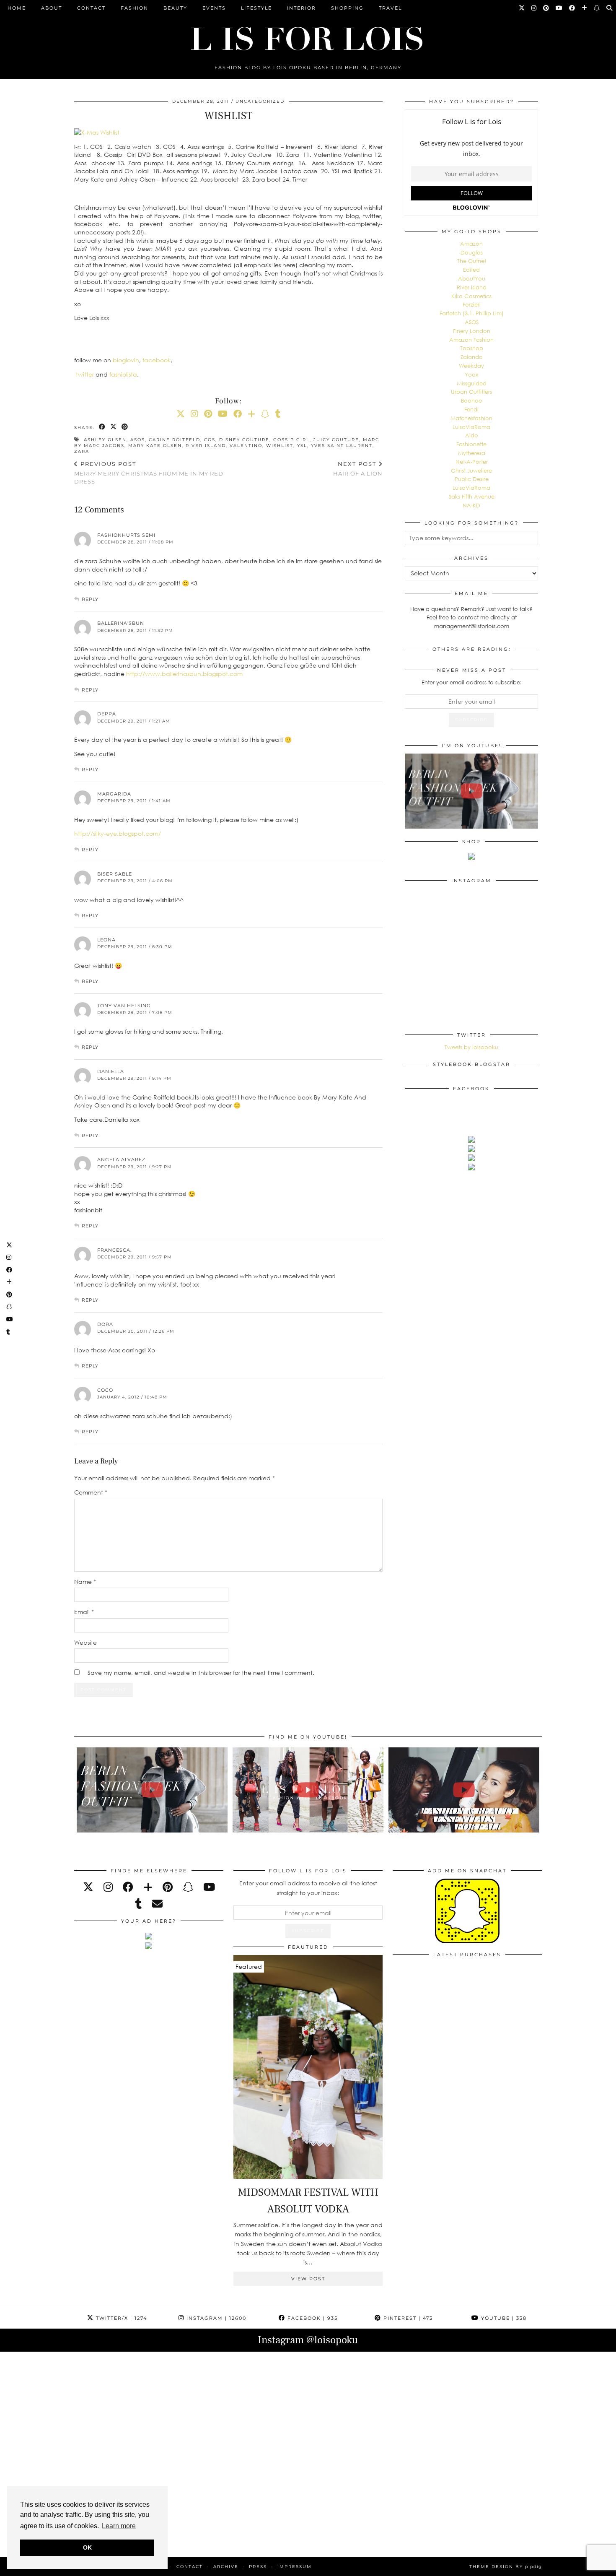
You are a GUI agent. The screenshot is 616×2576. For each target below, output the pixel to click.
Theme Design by (506, 2567)
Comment (91, 1492)
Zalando (472, 357)
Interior (302, 8)
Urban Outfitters (471, 392)
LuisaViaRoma (471, 427)
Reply (90, 599)
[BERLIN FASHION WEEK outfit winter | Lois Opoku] (471, 791)
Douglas (472, 252)
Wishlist (280, 446)
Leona (106, 940)
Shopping (347, 8)
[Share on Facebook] (102, 427)
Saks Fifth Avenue (472, 496)
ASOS (472, 322)
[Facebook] (572, 8)
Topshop (472, 348)
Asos (138, 440)
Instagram (215, 2318)
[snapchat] (188, 1887)
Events (214, 8)
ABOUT (52, 8)
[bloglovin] (148, 1887)
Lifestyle (256, 8)
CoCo (105, 1390)
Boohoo (472, 400)
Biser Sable (115, 874)
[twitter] (88, 1887)
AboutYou (472, 278)
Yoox (471, 374)
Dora (105, 1324)
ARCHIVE (226, 2567)
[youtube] (209, 1887)
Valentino (246, 446)
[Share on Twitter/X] (114, 427)
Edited (471, 270)
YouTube (503, 2318)
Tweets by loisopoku (471, 1047)
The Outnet (472, 261)
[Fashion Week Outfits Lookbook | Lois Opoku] (308, 1790)
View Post (308, 2279)
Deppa (107, 714)
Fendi (471, 409)
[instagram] (108, 1887)
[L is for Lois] (308, 35)
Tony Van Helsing (124, 1006)
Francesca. (114, 1250)
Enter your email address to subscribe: (472, 682)
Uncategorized (260, 101)
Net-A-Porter (472, 462)
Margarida (114, 794)
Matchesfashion (471, 418)
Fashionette (471, 444)
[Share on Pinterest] (125, 427)
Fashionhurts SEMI (126, 535)
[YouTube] (559, 8)
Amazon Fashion (471, 340)
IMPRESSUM (295, 2567)
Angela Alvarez (121, 1159)
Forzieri (472, 304)
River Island (206, 446)
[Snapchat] (597, 8)
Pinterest (407, 2318)
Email (84, 1612)
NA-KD (471, 505)
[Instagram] (534, 8)
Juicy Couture (336, 440)
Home (17, 8)
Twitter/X (120, 2318)
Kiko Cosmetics (471, 296)
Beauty (175, 8)
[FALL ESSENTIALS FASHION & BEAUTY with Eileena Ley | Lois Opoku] (464, 1790)
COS (210, 440)
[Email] (157, 1904)
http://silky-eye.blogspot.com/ (118, 833)
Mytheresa (472, 453)
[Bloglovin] (585, 8)
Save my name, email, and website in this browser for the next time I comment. (201, 1673)
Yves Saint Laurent (342, 446)
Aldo (472, 435)
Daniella (111, 1071)
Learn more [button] (119, 2526)
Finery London (472, 331)
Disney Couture (244, 440)
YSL (302, 446)
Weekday (471, 366)
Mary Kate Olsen (155, 446)
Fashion (135, 8)
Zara (82, 451)
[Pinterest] (546, 8)
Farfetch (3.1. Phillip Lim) (472, 313)
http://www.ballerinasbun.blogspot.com (184, 674)
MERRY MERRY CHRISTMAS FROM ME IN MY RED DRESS (149, 473)
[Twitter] (522, 8)
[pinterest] (168, 1887)
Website (85, 1642)
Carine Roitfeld (175, 440)
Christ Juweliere (471, 470)
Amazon (471, 244)
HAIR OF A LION (358, 469)
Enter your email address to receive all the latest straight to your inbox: (308, 1888)
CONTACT (91, 8)
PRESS (258, 2567)
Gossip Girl (291, 440)
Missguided (472, 383)
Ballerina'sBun (121, 623)
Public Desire (472, 479)
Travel (390, 8)
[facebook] (128, 1887)
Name (85, 1582)
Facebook (312, 2318)
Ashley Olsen (105, 440)
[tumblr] (278, 413)
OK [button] (87, 2547)
